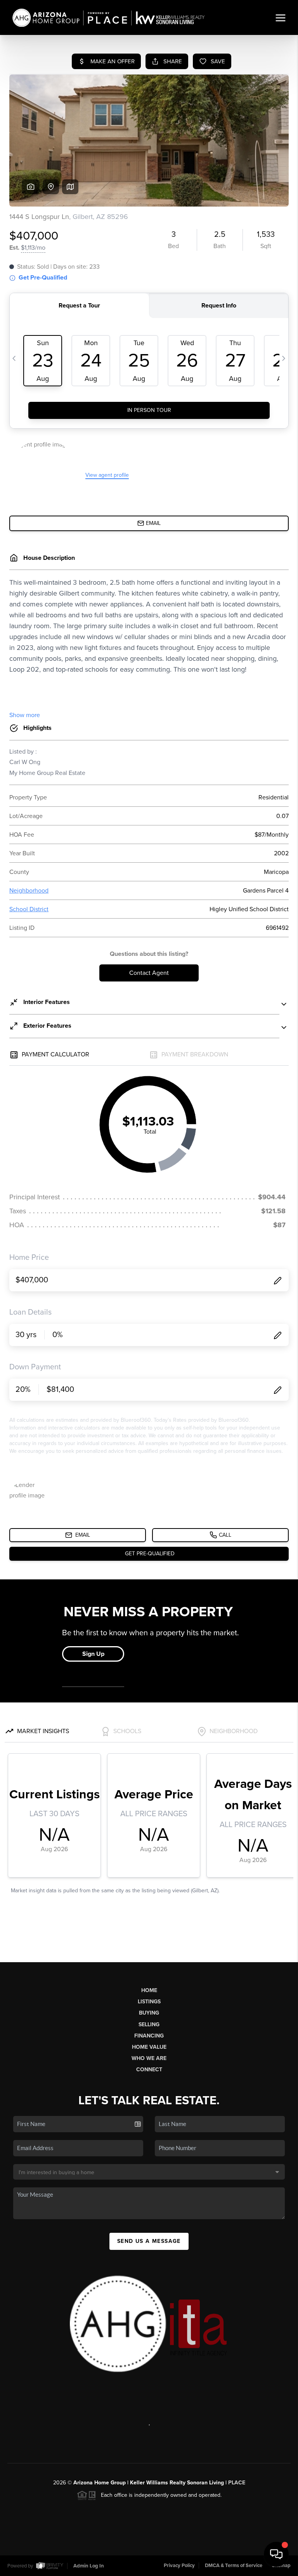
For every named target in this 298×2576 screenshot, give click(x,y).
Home (149, 1990)
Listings (149, 2002)
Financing (149, 2036)
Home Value (149, 2047)
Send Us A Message (149, 2241)
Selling (149, 2024)
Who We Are (149, 2058)
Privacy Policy (179, 2566)
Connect (149, 2070)
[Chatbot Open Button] (276, 2554)
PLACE (237, 2483)
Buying (149, 2013)
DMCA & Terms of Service (234, 2566)
